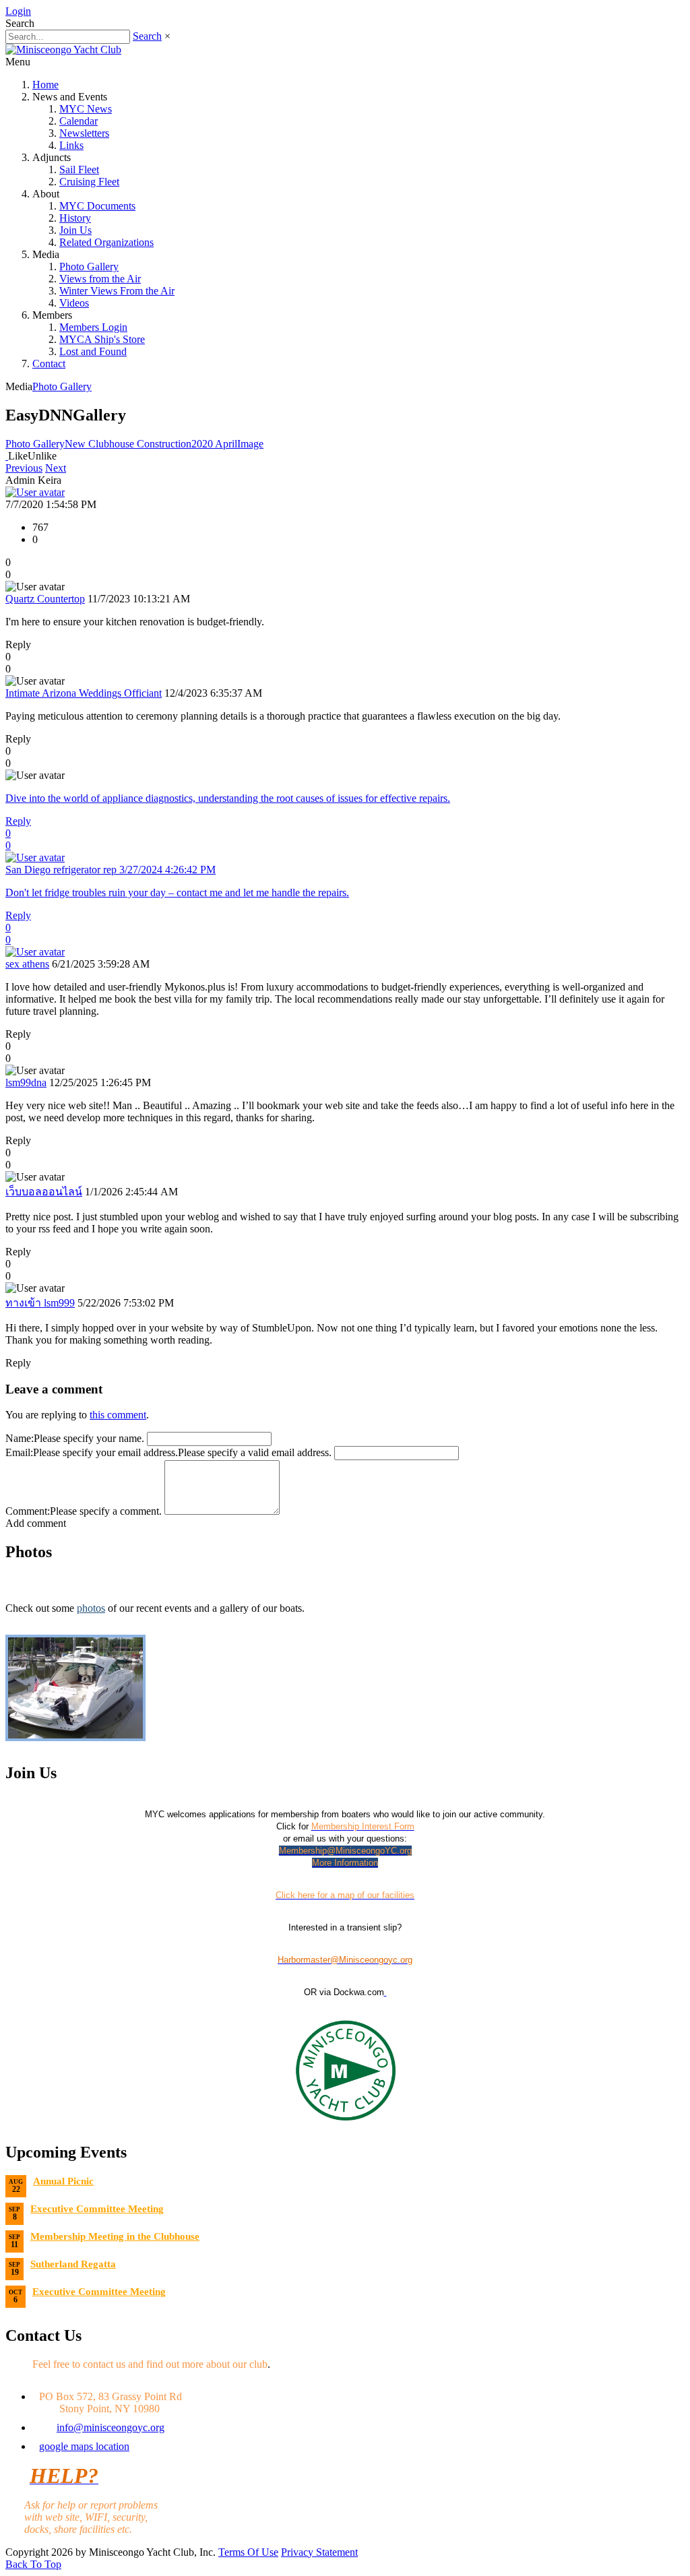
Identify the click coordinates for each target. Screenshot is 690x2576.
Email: (19, 1452)
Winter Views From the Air (117, 291)
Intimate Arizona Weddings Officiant (84, 693)
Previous (24, 468)
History (75, 218)
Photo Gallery (89, 266)
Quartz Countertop (45, 599)
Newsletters (84, 133)
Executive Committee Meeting (97, 2209)
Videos (74, 303)
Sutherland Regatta (73, 2264)
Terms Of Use (248, 2552)
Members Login (93, 327)
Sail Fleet (79, 169)
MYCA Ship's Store (102, 339)
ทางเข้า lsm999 (40, 1303)
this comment (118, 1415)
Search (147, 36)
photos (91, 1608)
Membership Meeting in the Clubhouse (115, 2236)
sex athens (27, 964)
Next (56, 468)
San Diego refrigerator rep (111, 870)
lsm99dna (26, 1082)
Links (71, 145)
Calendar (79, 121)
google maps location (84, 2446)
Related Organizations (106, 242)
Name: (20, 1438)
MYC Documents (97, 206)
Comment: (28, 1511)
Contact (49, 364)
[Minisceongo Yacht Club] (63, 50)
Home (45, 85)
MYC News (86, 109)
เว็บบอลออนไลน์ (44, 1192)
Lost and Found (93, 351)
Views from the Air (100, 279)
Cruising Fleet (89, 182)
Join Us (75, 230)
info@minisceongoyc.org (111, 2427)
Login (18, 11)
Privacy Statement (319, 2552)
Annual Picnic (63, 2181)
